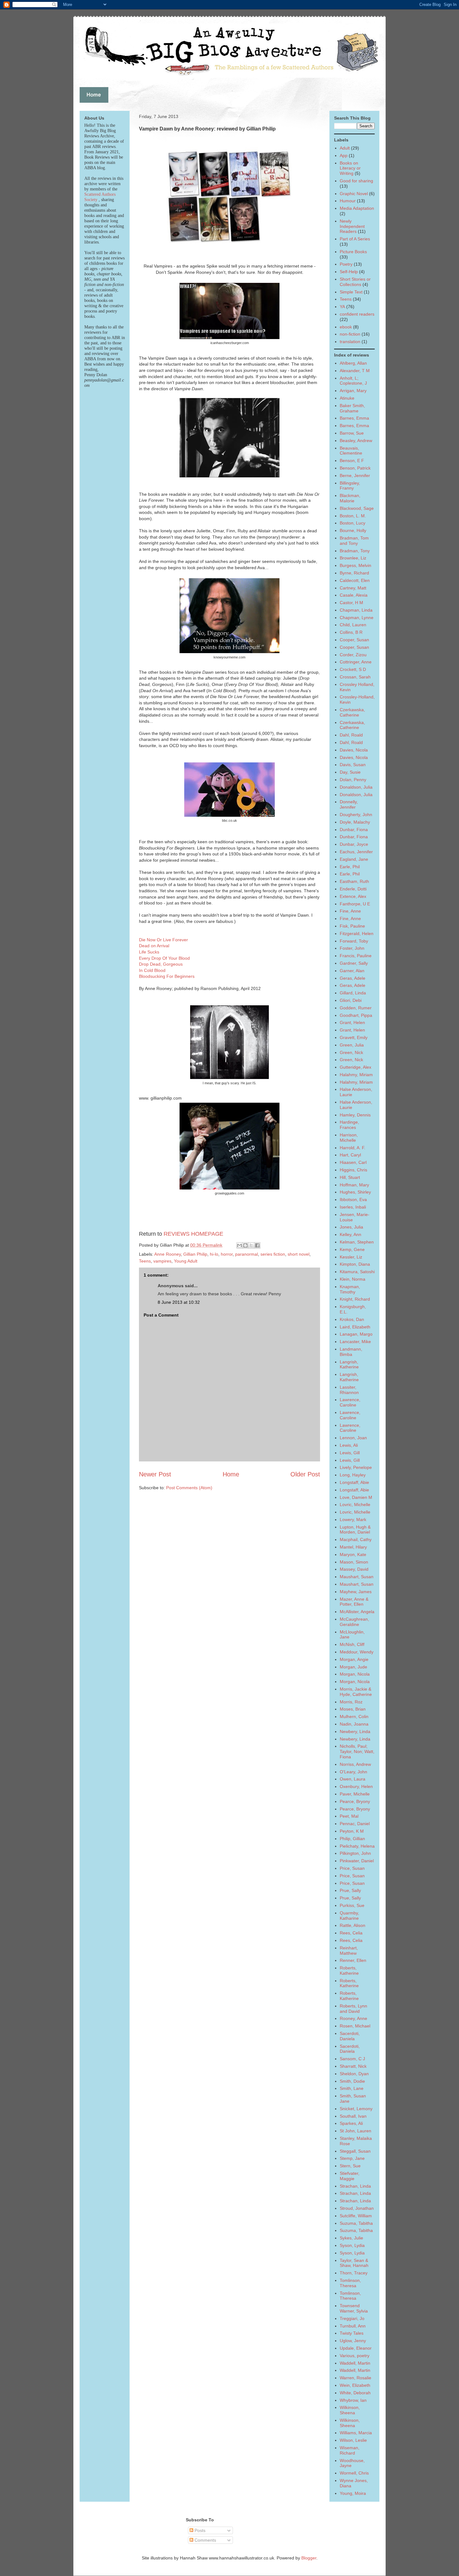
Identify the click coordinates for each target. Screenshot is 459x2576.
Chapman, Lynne (357, 618)
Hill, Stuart (350, 1177)
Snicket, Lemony (356, 2109)
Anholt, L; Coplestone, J (353, 381)
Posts (199, 2530)
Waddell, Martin (355, 2363)
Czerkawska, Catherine (352, 712)
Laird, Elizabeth (355, 1327)
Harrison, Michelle (349, 1138)
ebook (346, 327)
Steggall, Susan (355, 2151)
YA (342, 307)
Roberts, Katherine (349, 1970)
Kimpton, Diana (355, 1264)
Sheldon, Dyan (354, 2074)
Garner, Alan (352, 971)
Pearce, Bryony (355, 1801)
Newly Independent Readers (352, 226)
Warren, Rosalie (355, 2378)
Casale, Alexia (354, 595)
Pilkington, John (355, 1853)
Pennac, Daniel (355, 1824)
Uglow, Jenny (353, 2341)
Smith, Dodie (352, 2081)
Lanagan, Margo (356, 1334)
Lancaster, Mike (355, 1342)
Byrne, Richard (354, 573)
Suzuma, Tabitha (356, 2223)
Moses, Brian (353, 1709)
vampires (162, 1261)
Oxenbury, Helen (356, 1786)
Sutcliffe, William (356, 2216)
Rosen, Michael (355, 2026)
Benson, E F (352, 461)
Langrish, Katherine (349, 1364)
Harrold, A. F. (353, 1148)
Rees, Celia (351, 1933)
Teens (145, 1261)
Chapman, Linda (356, 610)
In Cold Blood (152, 970)
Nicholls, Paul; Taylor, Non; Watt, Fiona (357, 1751)
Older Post (305, 1474)
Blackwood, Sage (357, 508)
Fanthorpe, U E (355, 904)
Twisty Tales (352, 2333)
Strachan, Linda (355, 2186)
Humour (348, 201)
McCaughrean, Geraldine (354, 1622)
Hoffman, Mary (354, 1185)
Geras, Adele (353, 978)
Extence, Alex (353, 896)
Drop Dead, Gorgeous (161, 964)
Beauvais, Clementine (351, 451)
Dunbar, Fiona (354, 830)
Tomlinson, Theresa (350, 2283)
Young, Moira (353, 2493)
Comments (205, 2540)
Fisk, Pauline (352, 926)
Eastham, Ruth (354, 881)
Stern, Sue (350, 2166)
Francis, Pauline (356, 956)
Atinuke (347, 398)
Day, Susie (350, 772)
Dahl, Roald (351, 735)
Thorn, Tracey (354, 2273)
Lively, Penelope (356, 1467)
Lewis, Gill (350, 1453)
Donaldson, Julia (356, 787)
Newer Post (155, 1474)
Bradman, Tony (355, 551)
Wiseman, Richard (350, 2450)
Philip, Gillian (352, 1839)
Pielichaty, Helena (357, 1846)
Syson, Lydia (352, 2245)
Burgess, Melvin (355, 565)
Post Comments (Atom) (189, 1488)
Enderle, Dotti (353, 889)
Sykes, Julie (351, 2238)
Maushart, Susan (357, 1577)
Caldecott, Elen (355, 580)
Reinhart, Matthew (349, 1950)
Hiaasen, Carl (353, 1162)
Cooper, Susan (354, 640)
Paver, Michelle (355, 1794)
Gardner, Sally (354, 963)
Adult (345, 148)
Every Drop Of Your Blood (164, 958)
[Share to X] (251, 1245)
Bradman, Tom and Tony (354, 541)
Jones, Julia (351, 1227)
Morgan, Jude (353, 1667)
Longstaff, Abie (354, 1482)
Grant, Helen (352, 1022)
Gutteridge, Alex (355, 1067)
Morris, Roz (351, 1702)
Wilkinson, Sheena (350, 2410)
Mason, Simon (354, 1562)
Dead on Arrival (154, 946)
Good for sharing (356, 181)
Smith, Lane (352, 2088)
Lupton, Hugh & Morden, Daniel (355, 1530)
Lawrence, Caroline (350, 1402)
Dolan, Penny (353, 780)
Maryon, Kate (353, 1554)
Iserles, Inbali (353, 1207)
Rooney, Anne (353, 2018)
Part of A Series (355, 239)
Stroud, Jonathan (357, 2208)
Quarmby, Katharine (349, 1916)
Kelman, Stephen (357, 1242)
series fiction (273, 1254)
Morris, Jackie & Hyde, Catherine (356, 1692)
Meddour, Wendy (357, 1652)
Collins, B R (351, 632)
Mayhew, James (356, 1592)
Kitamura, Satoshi (357, 1272)
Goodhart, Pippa (356, 1015)
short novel (299, 1254)
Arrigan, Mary (353, 391)
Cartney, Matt (353, 588)
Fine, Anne (350, 911)
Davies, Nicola (354, 750)
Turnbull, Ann (353, 2326)
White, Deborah (355, 2393)
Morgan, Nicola (355, 1674)
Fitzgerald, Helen (357, 933)
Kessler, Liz (351, 1257)
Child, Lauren (353, 625)
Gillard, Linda (353, 993)
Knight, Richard (355, 1299)
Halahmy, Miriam (356, 1075)
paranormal (247, 1254)
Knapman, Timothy (350, 1289)
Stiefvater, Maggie (350, 2176)
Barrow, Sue (352, 433)
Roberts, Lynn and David (353, 2009)
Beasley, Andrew (356, 441)
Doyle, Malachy (355, 822)
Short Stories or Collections (355, 282)
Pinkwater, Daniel (357, 1861)
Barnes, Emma (354, 418)
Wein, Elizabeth (355, 2385)
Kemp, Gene (352, 1249)
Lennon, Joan (353, 1438)
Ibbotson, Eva (353, 1199)
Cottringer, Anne (356, 662)
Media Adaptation (357, 208)
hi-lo (214, 1254)
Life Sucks (149, 952)
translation (350, 342)
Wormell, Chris (354, 2473)
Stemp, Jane (352, 2158)
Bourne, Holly (353, 530)
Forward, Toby (354, 941)
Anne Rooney (168, 1254)
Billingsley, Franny (350, 486)
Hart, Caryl (350, 1155)
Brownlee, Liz (353, 558)
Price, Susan (352, 1868)
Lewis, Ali (349, 1445)
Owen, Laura (353, 1779)
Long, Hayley (353, 1475)
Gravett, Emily (354, 1037)
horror (227, 1254)
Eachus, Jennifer (356, 852)
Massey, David (354, 1569)
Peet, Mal (349, 1816)
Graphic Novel (354, 194)
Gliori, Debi (351, 1000)
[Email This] (239, 1245)
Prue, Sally (350, 1890)
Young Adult (186, 1261)
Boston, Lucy (353, 523)
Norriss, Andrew (355, 1764)
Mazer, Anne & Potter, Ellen (354, 1602)
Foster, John (352, 948)
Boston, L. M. (353, 516)
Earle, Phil (350, 867)
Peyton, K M (352, 1831)
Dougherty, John (356, 815)
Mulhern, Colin (354, 1717)
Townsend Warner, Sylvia (354, 2308)
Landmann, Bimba (351, 1352)
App (344, 155)
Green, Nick (351, 1052)
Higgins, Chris (353, 1170)
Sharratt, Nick (353, 2066)
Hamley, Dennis (355, 1115)
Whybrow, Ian (353, 2400)
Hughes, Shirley (355, 1192)
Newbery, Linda (355, 1731)
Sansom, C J (352, 2059)
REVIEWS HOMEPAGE (193, 1234)
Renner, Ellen (353, 1960)
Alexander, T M (355, 371)
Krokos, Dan (352, 1319)
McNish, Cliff (352, 1644)
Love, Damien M (356, 1497)
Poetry (346, 264)
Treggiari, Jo (352, 2318)
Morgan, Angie (354, 1659)
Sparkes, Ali (351, 2123)
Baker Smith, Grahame (352, 408)
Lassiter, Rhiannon (349, 1390)
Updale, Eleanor (356, 2348)
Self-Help (349, 272)
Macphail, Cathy (356, 1539)
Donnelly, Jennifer (349, 804)
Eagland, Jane (354, 859)
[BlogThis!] (245, 1245)
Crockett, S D (353, 669)
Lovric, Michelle (355, 1505)
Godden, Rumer (356, 1008)
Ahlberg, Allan (353, 363)
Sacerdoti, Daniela (350, 2036)
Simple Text (351, 292)
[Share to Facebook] (257, 1245)
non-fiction (350, 334)
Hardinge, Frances (349, 1125)
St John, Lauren (355, 2131)
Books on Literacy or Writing (350, 168)
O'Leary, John (353, 1772)
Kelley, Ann (350, 1234)
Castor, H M (351, 603)
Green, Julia (352, 1045)
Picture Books (353, 252)
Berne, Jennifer (355, 475)
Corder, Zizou (353, 655)
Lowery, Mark (353, 1519)
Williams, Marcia (356, 2433)
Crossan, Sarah (355, 677)
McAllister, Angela (357, 1612)
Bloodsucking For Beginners (167, 976)
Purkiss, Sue (352, 1905)
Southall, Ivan (353, 2116)
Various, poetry (355, 2356)
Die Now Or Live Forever (163, 940)
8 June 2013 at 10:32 (179, 1302)
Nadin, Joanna (354, 1724)
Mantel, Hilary (353, 1547)
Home (231, 1474)
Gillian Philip (195, 1254)
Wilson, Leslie (353, 2440)
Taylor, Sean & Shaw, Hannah (354, 2263)
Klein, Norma (353, 1279)
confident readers (357, 314)
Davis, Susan (353, 765)
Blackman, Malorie (350, 498)
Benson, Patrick (355, 468)
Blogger (309, 2558)
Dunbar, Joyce (354, 844)
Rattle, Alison (353, 1925)
